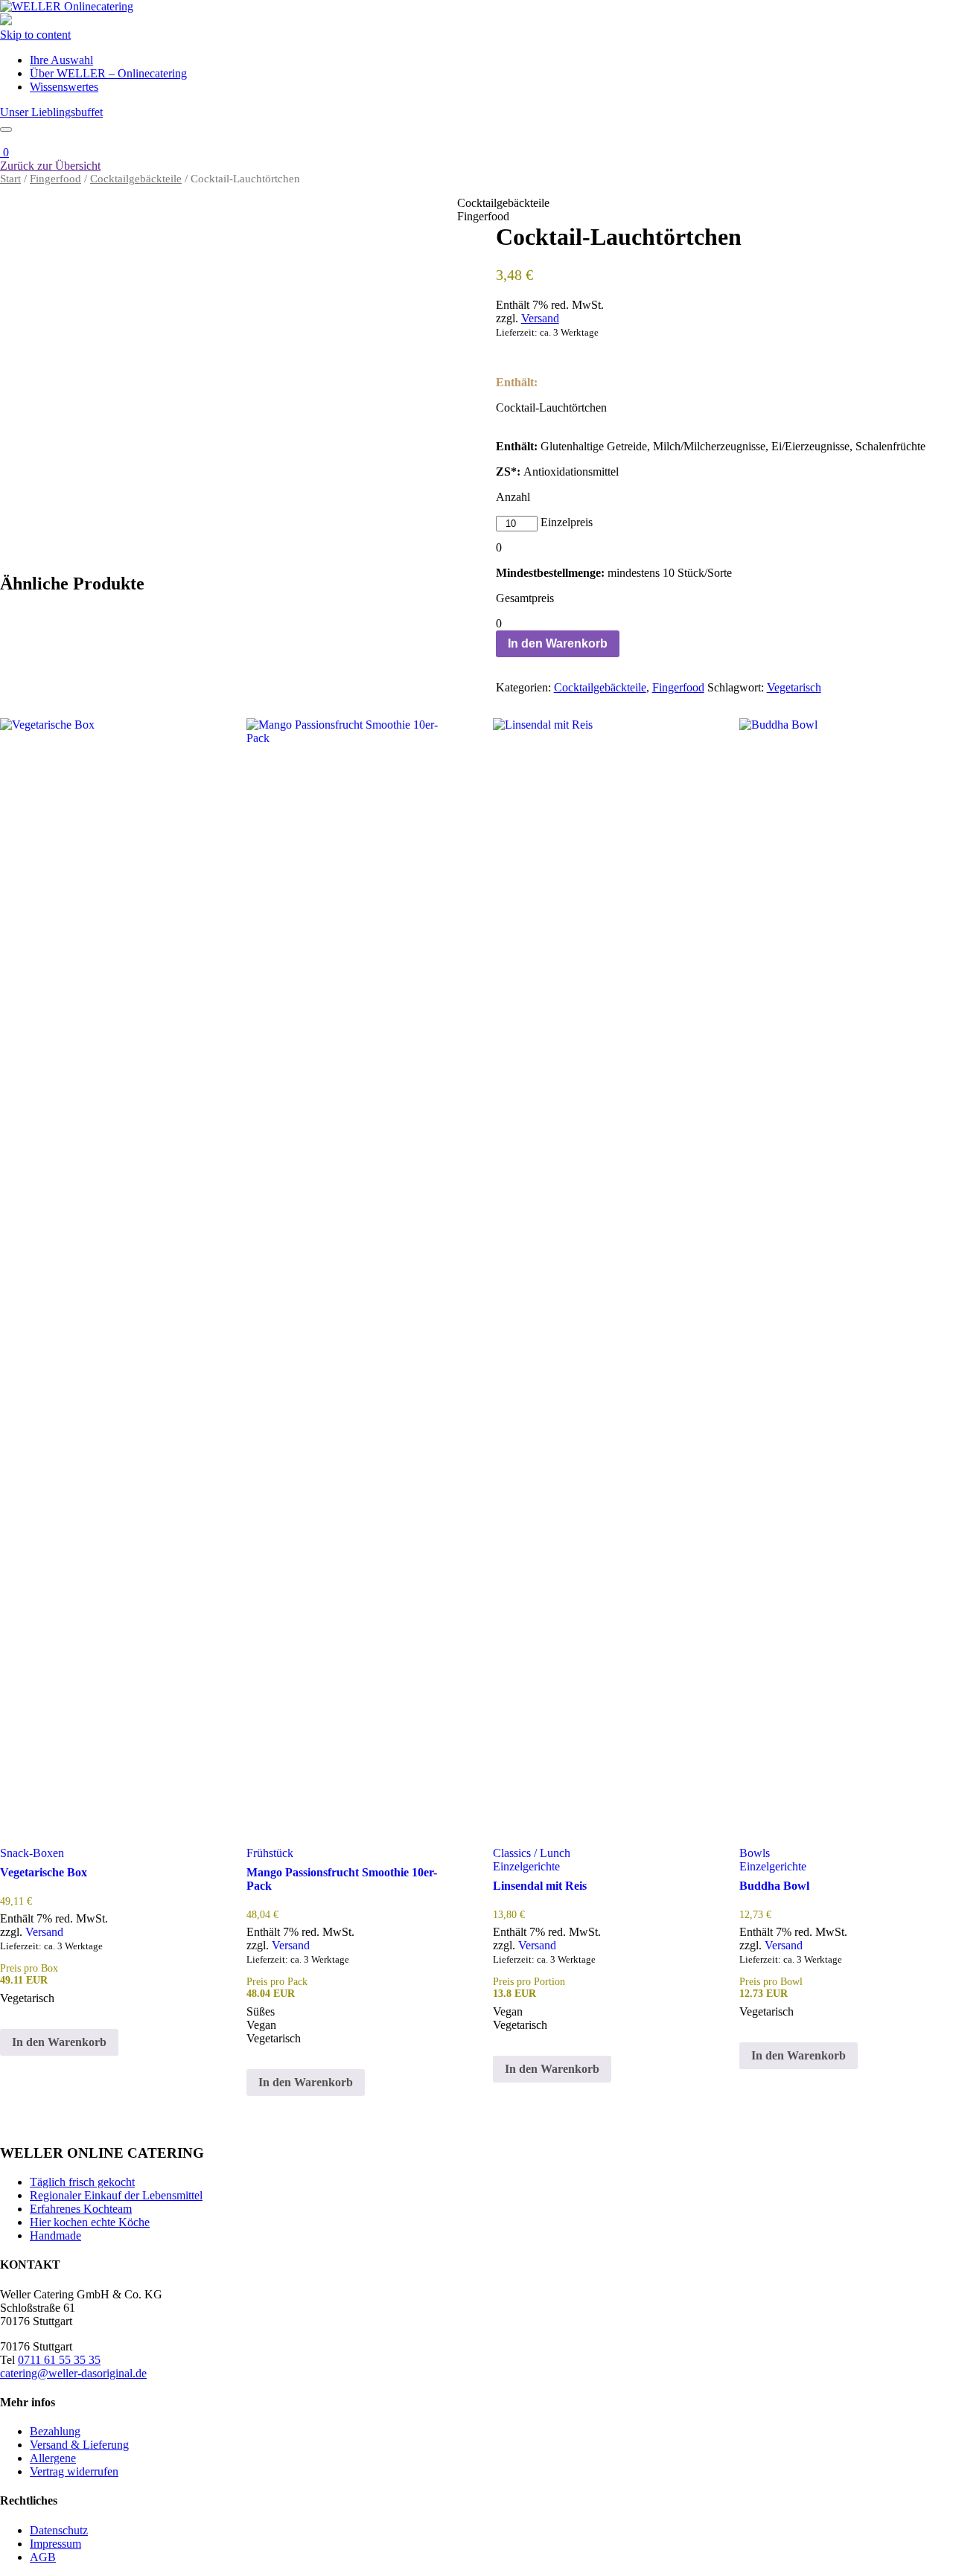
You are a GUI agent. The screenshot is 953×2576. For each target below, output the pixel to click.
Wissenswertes (64, 87)
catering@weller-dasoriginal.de (73, 2373)
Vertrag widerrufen (74, 2471)
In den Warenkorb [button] (59, 2042)
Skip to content (35, 35)
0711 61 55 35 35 (59, 2360)
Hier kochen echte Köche (90, 2222)
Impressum (55, 2544)
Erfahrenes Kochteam (81, 2209)
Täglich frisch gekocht (82, 2182)
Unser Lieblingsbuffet (51, 112)
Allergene (53, 2458)
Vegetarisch (794, 687)
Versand (540, 318)
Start (10, 179)
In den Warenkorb (558, 643)
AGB (43, 2557)
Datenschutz (59, 2530)
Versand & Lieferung (79, 2445)
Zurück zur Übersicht (50, 166)
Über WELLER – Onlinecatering (108, 73)
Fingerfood (55, 179)
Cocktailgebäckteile (136, 179)
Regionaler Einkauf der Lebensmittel (116, 2195)
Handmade (55, 2235)
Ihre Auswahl (61, 60)
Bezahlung (55, 2431)
